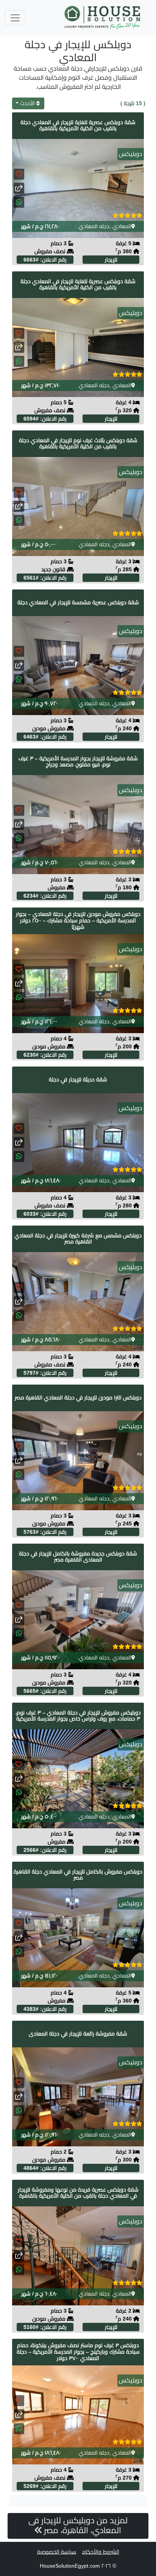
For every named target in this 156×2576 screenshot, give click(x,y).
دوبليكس (131, 154)
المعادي (122, 226)
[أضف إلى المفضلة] (19, 174)
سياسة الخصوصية (57, 2552)
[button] (19, 202)
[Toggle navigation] (15, 18)
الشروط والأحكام (101, 2552)
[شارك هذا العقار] (19, 188)
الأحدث (27, 103)
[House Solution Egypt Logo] (103, 18)
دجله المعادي (94, 226)
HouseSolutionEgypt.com (70, 2566)
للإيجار (111, 260)
